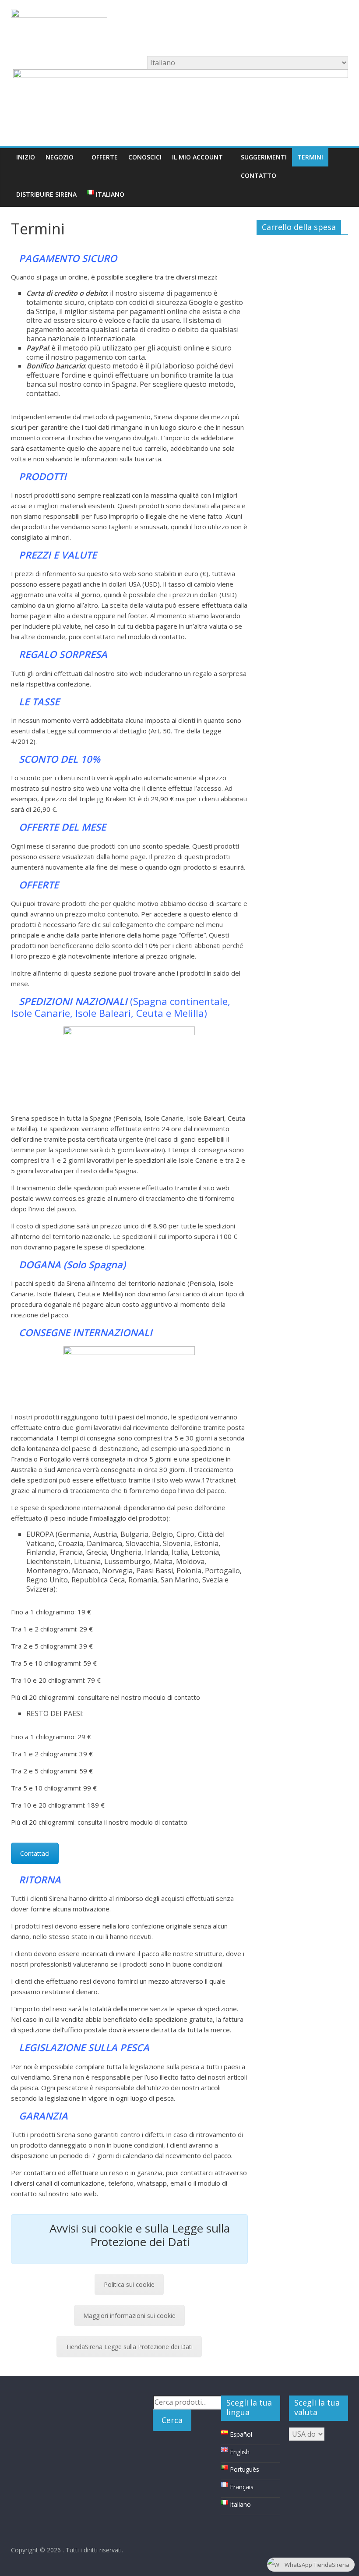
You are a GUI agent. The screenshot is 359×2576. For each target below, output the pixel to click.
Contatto (259, 175)
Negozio (60, 157)
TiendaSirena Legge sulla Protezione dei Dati (129, 2347)
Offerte (105, 157)
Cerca (172, 2420)
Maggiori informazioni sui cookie (129, 2316)
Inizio (26, 157)
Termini (310, 157)
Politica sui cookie (129, 2284)
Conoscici (145, 157)
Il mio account (197, 157)
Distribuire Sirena (46, 194)
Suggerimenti (264, 157)
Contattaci (35, 1853)
